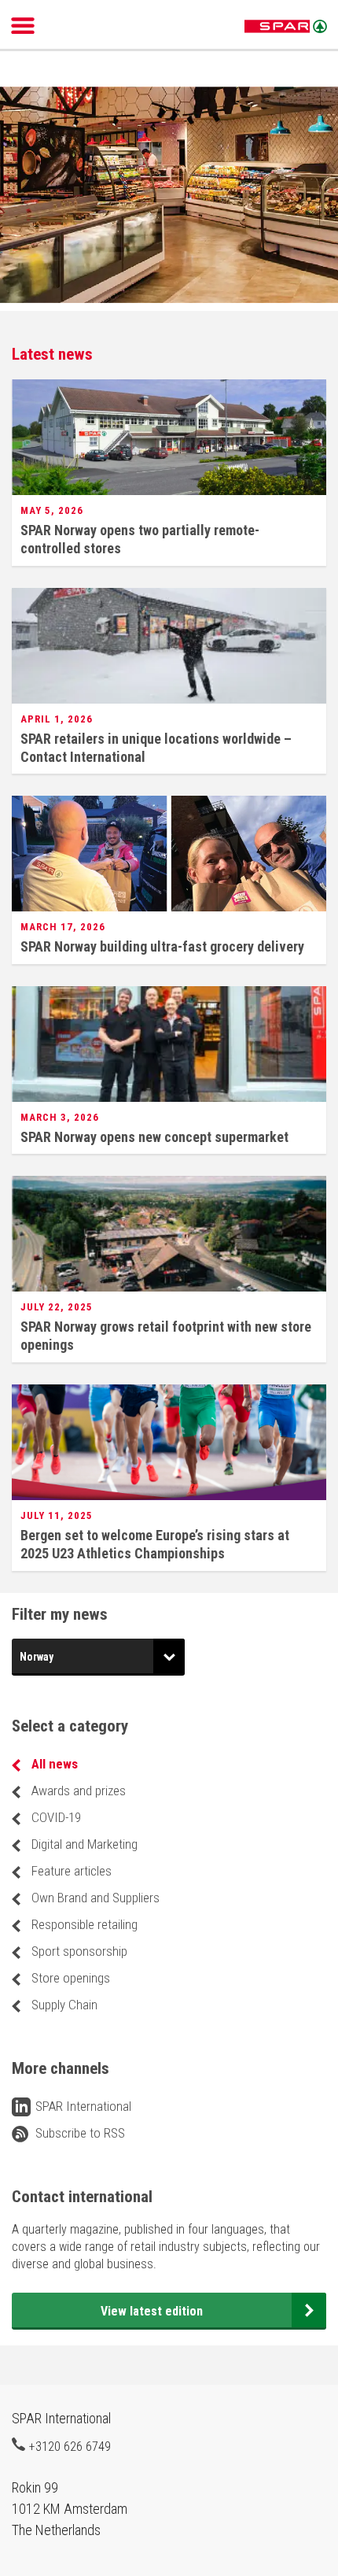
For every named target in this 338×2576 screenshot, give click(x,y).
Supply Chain (64, 2005)
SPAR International (286, 27)
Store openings (71, 1978)
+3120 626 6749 (70, 2446)
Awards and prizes (79, 1791)
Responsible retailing (84, 1924)
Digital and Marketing (84, 1844)
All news (55, 1764)
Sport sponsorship (79, 1951)
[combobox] (98, 1657)
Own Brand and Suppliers (96, 1898)
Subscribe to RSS (80, 2133)
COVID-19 (56, 1817)
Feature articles (72, 1871)
